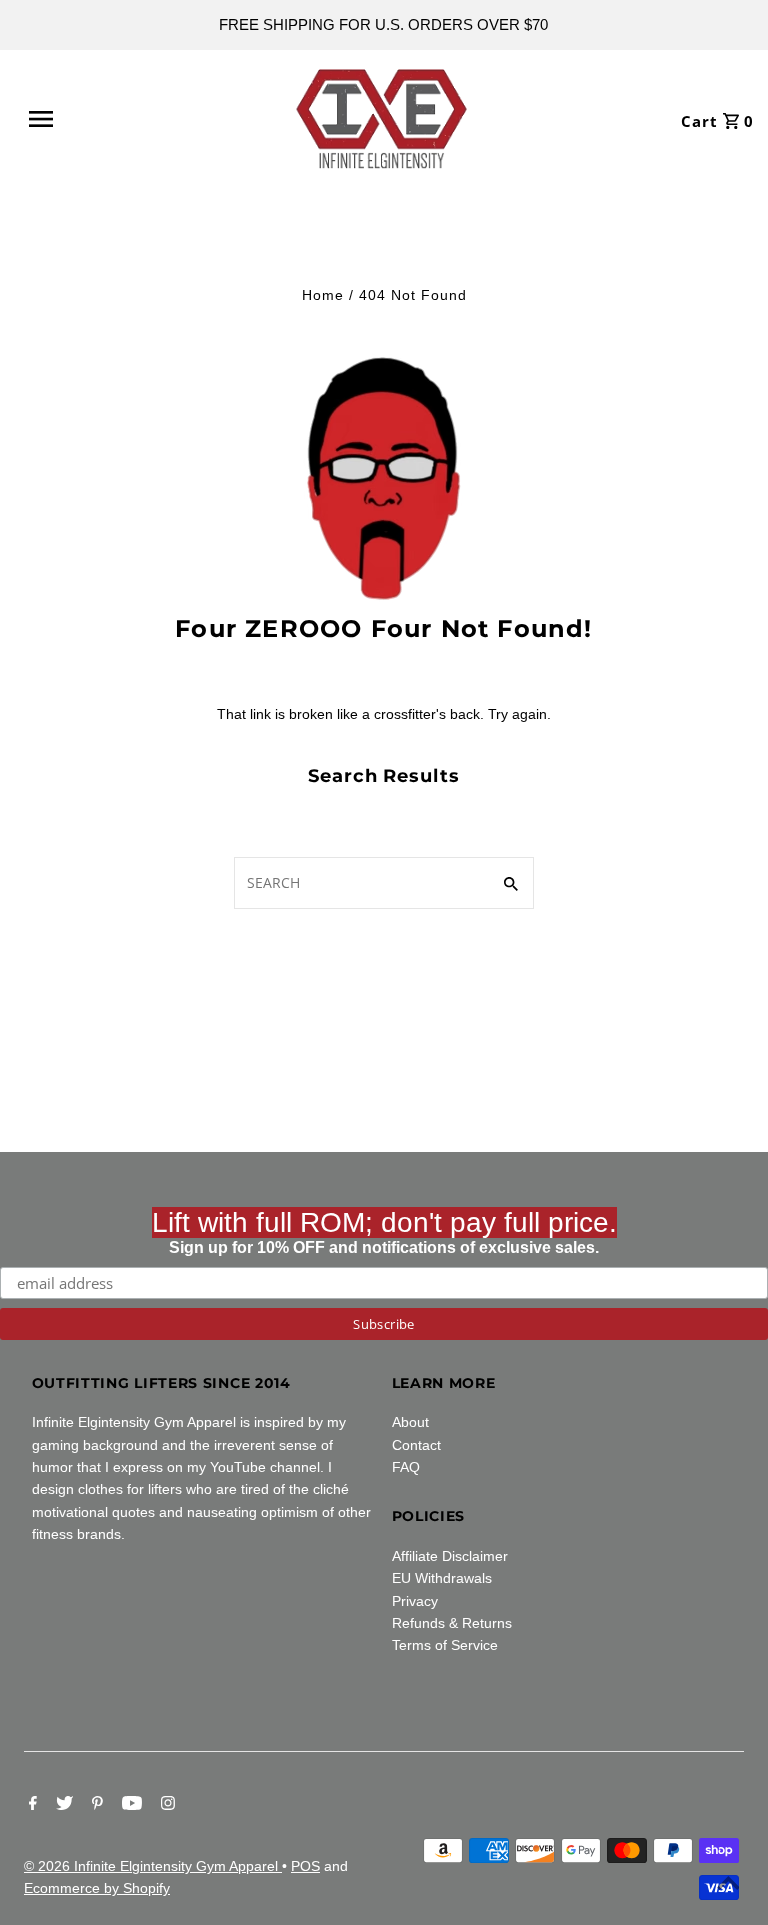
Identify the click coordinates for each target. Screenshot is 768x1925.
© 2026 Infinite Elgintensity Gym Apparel (153, 1866)
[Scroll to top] (728, 1885)
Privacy (415, 1601)
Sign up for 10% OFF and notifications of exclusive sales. (384, 1231)
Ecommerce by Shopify (97, 1888)
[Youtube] (129, 1805)
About (410, 1422)
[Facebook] (30, 1805)
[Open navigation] (88, 119)
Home (323, 295)
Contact (416, 1445)
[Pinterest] (95, 1805)
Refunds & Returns (452, 1623)
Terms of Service (445, 1645)
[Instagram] (165, 1805)
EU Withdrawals (442, 1578)
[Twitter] (62, 1805)
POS (305, 1866)
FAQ (406, 1467)
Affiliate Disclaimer (450, 1556)
